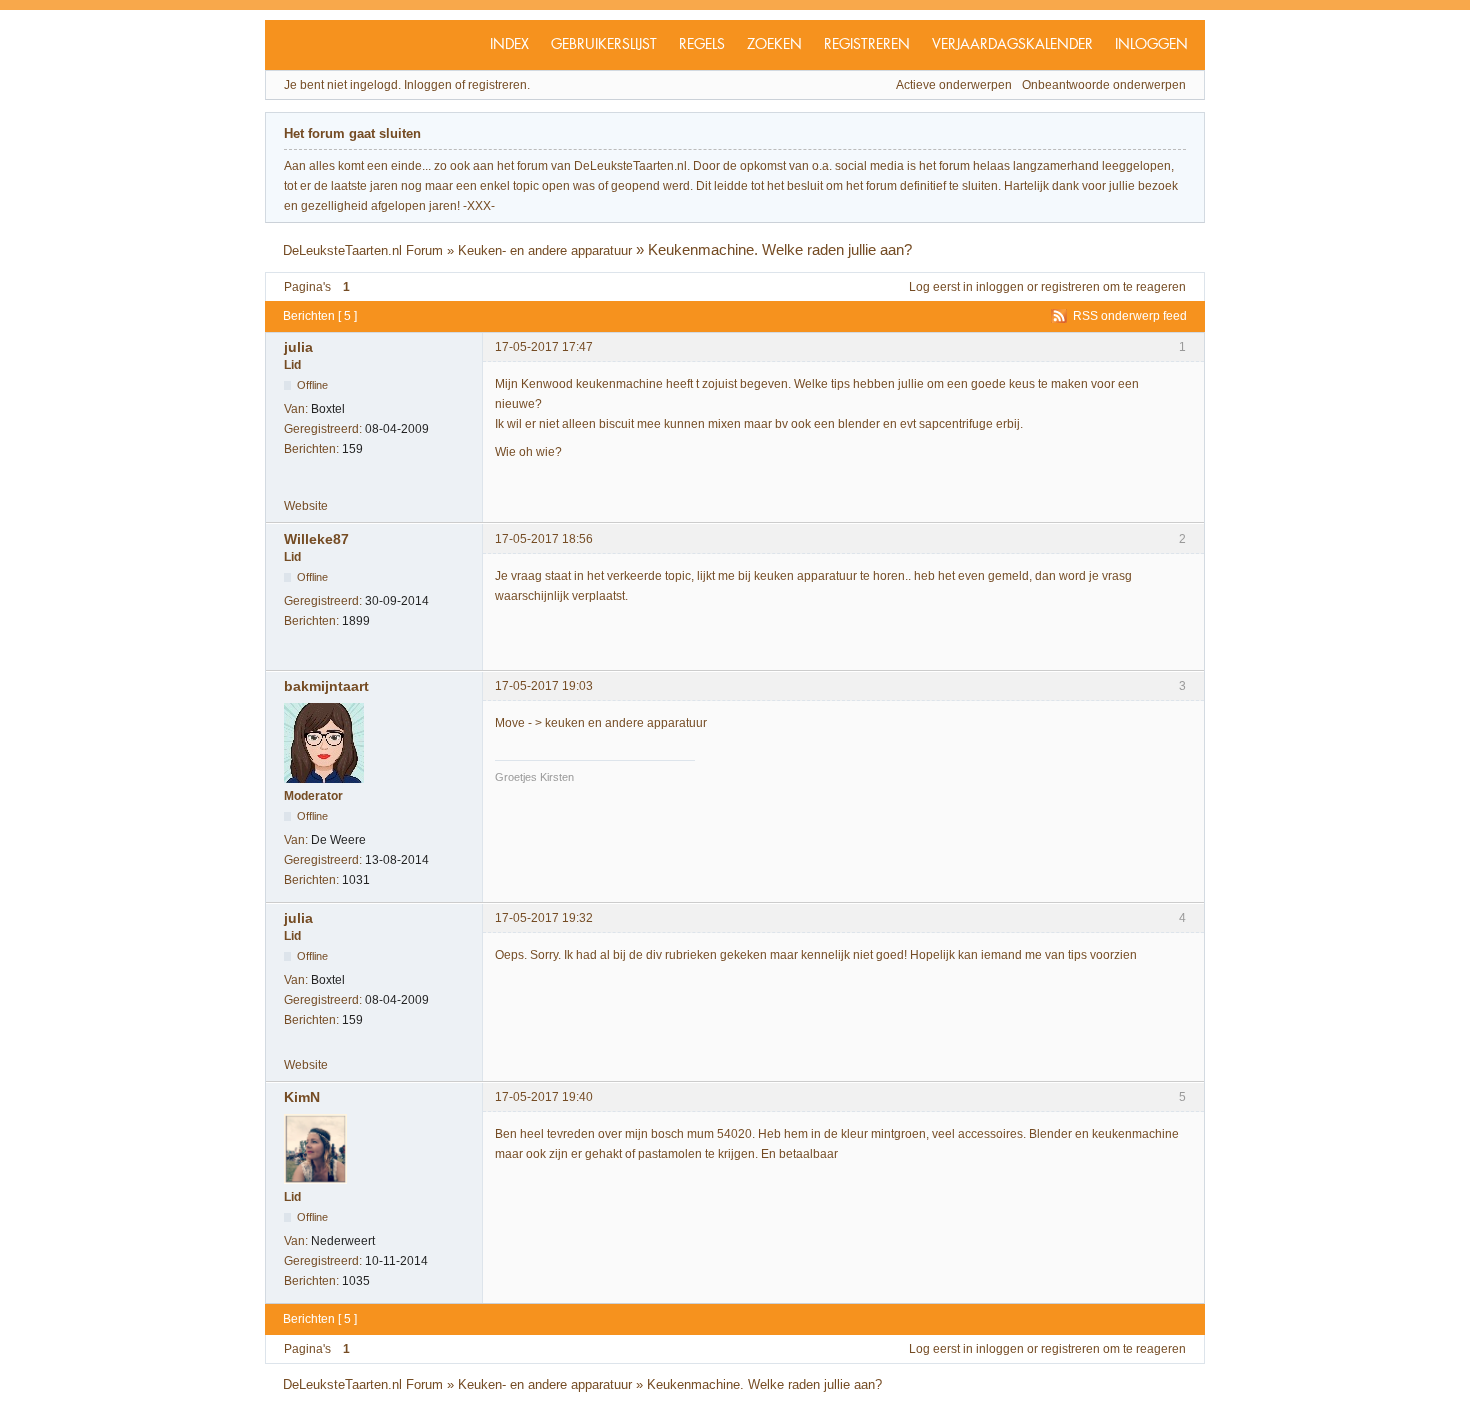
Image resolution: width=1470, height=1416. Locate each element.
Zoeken (774, 45)
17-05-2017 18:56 (544, 539)
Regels (702, 45)
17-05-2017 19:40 (544, 1097)
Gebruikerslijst (604, 45)
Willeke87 (316, 539)
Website (306, 506)
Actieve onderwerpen (954, 85)
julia (298, 347)
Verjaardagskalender (1012, 45)
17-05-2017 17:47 (544, 347)
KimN (302, 1097)
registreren (1070, 287)
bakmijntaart (326, 686)
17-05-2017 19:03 (544, 686)
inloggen (1000, 287)
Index (509, 45)
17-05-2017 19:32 (544, 918)
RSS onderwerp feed (1130, 316)
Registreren (867, 45)
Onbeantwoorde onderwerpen (1104, 85)
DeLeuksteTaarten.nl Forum (363, 250)
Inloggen (1151, 45)
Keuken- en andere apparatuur (545, 250)
